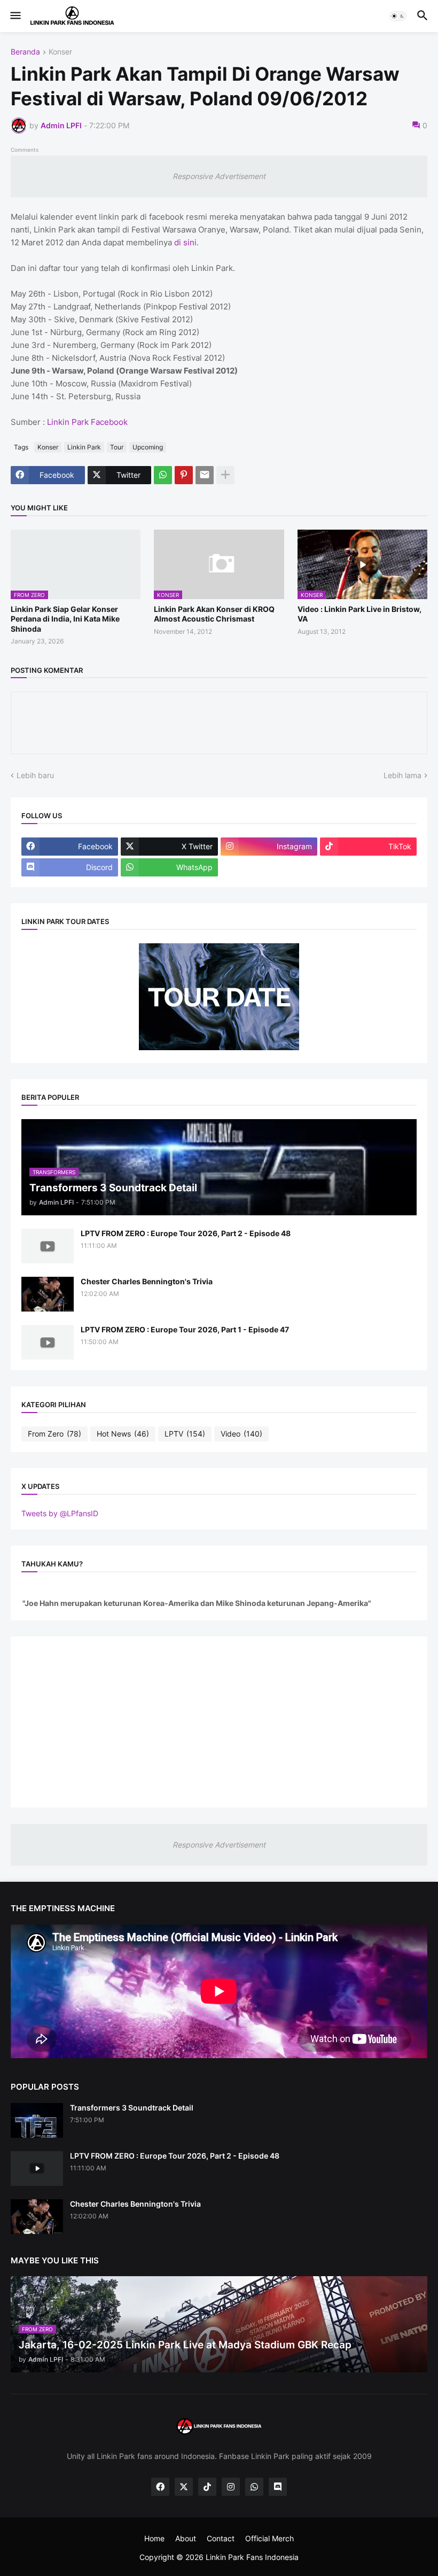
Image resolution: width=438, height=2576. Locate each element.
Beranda (25, 52)
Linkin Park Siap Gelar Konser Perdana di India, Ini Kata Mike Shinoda (65, 619)
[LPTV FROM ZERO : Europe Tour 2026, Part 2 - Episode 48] (48, 1246)
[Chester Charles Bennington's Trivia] (48, 1294)
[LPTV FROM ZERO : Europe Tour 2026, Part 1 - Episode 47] (48, 1342)
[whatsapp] (254, 2487)
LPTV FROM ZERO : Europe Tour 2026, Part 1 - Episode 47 (185, 1329)
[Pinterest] (184, 475)
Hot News (123, 1434)
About (186, 2538)
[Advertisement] (219, 1722)
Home (154, 2538)
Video (241, 1434)
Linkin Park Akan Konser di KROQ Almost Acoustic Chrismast (214, 614)
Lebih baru (35, 775)
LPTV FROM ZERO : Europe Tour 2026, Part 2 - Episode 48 (186, 1233)
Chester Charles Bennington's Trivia (147, 1281)
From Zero (54, 1434)
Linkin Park (84, 447)
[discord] (278, 2487)
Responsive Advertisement (219, 176)
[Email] (205, 475)
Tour (117, 447)
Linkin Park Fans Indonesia (252, 2557)
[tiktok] (207, 2487)
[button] (15, 16)
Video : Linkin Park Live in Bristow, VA (359, 614)
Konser (60, 52)
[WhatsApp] (163, 475)
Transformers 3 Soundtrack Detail (132, 2108)
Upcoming (148, 447)
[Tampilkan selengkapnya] (225, 475)
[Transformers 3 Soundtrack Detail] (37, 2120)
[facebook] (160, 2487)
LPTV (185, 1434)
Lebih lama (402, 775)
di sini (185, 242)
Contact (221, 2538)
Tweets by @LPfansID (60, 1513)
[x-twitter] (184, 2487)
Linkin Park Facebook (87, 422)
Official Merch (269, 2538)
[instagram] (231, 2487)
